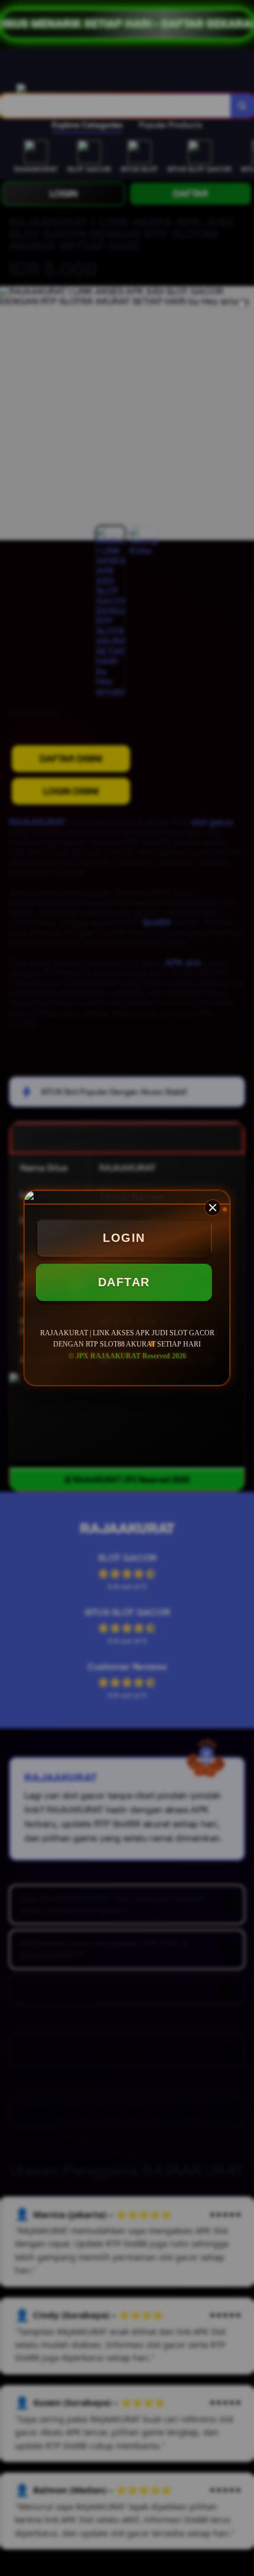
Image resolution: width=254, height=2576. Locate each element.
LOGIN (124, 1238)
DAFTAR (124, 1282)
